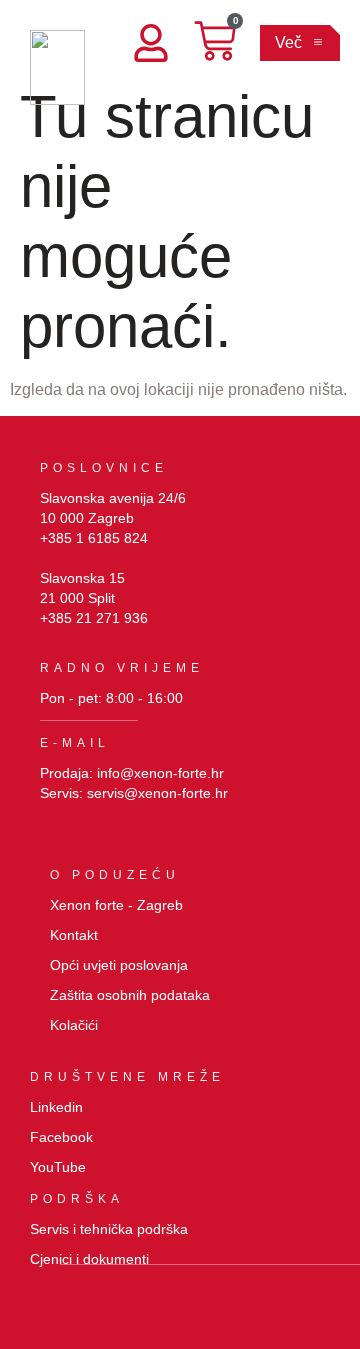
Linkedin (56, 1107)
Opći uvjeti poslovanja (119, 965)
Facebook (61, 1137)
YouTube (58, 1167)
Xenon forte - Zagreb (116, 905)
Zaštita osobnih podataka (130, 995)
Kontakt (74, 935)
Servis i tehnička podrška (109, 1229)
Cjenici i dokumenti (89, 1259)
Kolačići (74, 1025)
